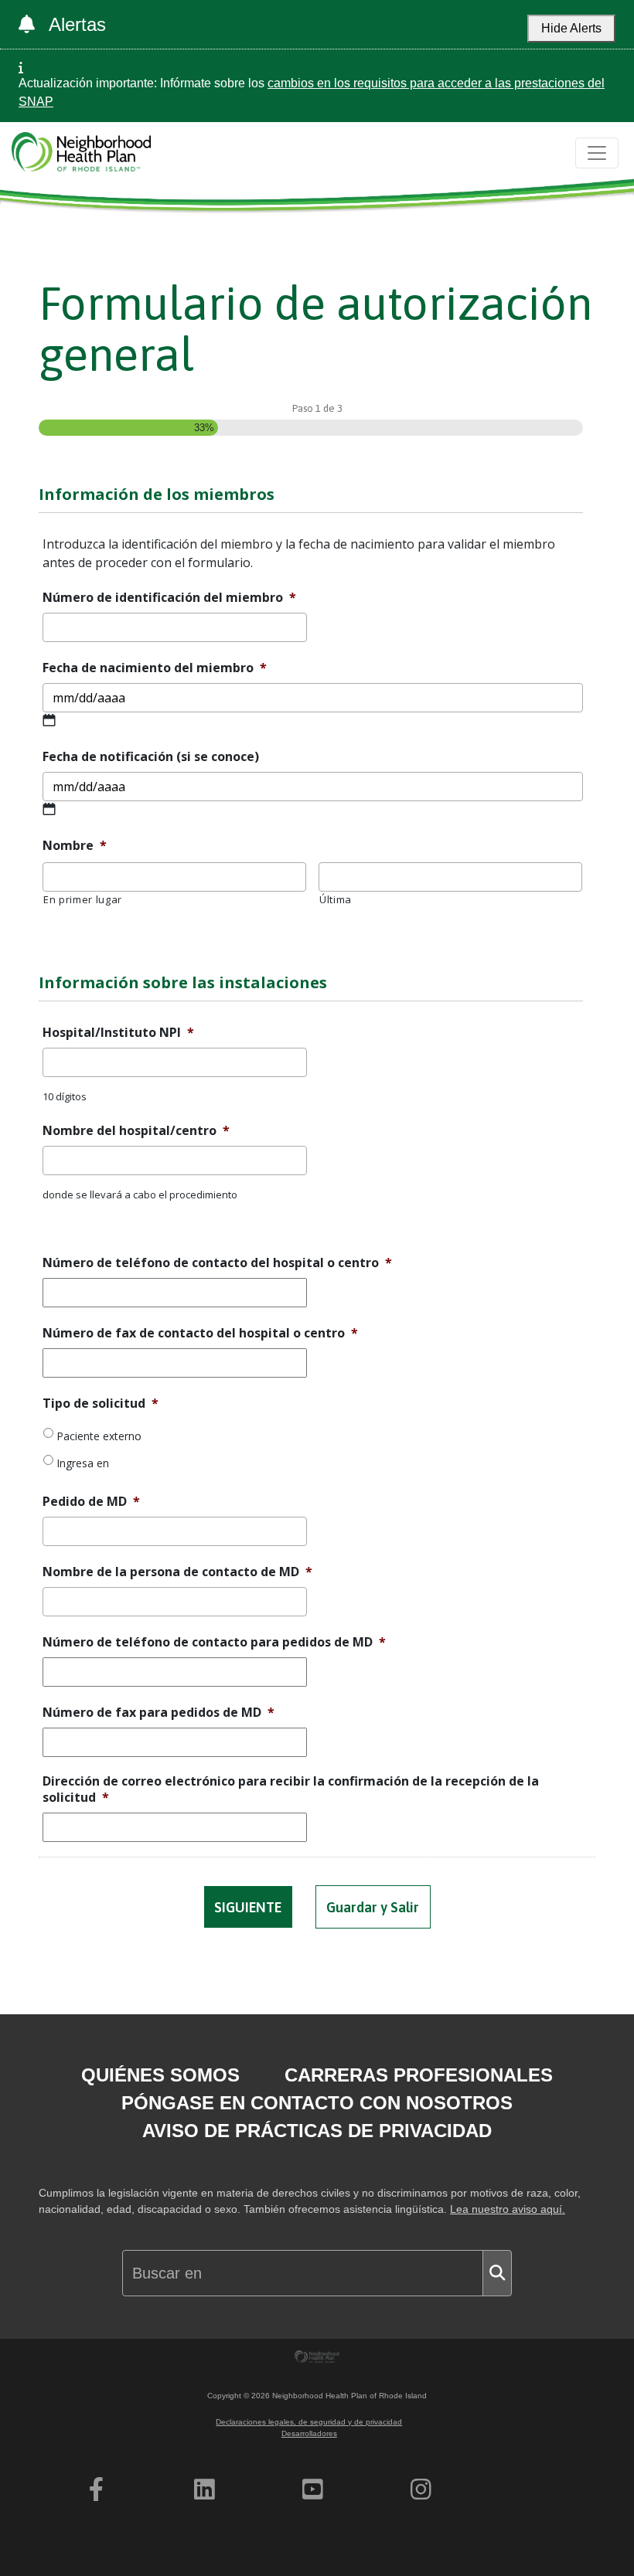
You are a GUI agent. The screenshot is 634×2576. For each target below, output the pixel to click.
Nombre (75, 846)
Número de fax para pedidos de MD (158, 1713)
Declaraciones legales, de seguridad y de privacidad (309, 2422)
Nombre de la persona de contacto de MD (177, 1572)
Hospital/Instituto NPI (118, 1033)
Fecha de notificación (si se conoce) (151, 757)
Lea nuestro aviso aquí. (508, 2209)
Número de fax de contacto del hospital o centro (200, 1333)
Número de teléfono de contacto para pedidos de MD (214, 1642)
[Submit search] (497, 2273)
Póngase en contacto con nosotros (317, 2103)
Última (336, 899)
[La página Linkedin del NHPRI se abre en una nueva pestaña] (205, 2489)
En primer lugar (83, 899)
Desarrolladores (309, 2433)
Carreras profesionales (419, 2075)
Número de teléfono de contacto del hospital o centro (217, 1263)
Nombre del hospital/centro (136, 1131)
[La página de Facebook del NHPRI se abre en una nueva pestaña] (96, 2489)
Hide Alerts (571, 28)
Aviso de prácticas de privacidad (317, 2131)
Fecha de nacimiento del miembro (155, 668)
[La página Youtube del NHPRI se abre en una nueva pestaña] (313, 2489)
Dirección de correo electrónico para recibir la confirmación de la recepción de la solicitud (291, 1789)
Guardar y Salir (373, 1907)
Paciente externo (99, 1436)
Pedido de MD (91, 1502)
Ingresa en (83, 1463)
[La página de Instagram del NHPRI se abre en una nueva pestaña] (421, 2489)
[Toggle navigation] (597, 153)
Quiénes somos (160, 2075)
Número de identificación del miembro (169, 598)
